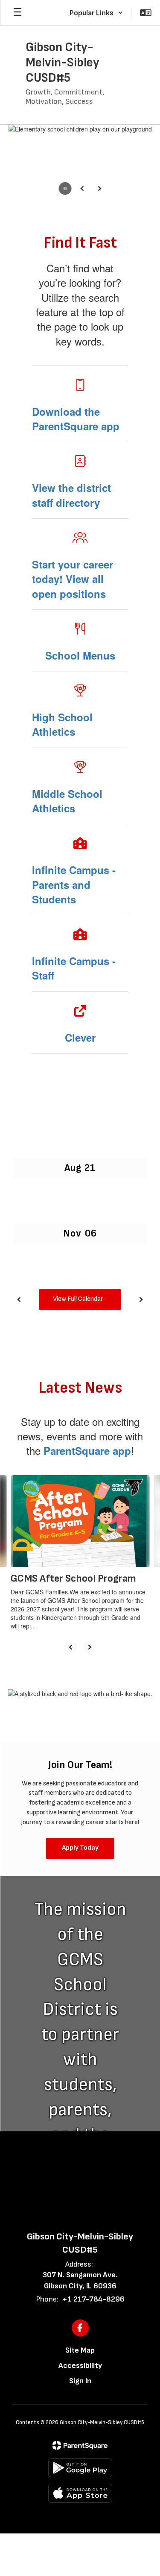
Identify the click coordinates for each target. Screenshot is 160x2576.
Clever (80, 1037)
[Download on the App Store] (80, 2493)
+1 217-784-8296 (93, 2299)
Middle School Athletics (67, 801)
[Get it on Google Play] (80, 2468)
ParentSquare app (87, 1451)
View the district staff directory (71, 495)
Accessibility (80, 2366)
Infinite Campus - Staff (74, 968)
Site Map (80, 2350)
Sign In (80, 2381)
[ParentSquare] (80, 2445)
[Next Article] (90, 1647)
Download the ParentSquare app (76, 419)
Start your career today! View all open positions (73, 579)
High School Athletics (62, 724)
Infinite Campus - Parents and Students (74, 884)
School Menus (80, 655)
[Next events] (141, 1299)
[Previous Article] (71, 1647)
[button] (96, 13)
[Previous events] (19, 1299)
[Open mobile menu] (17, 13)
